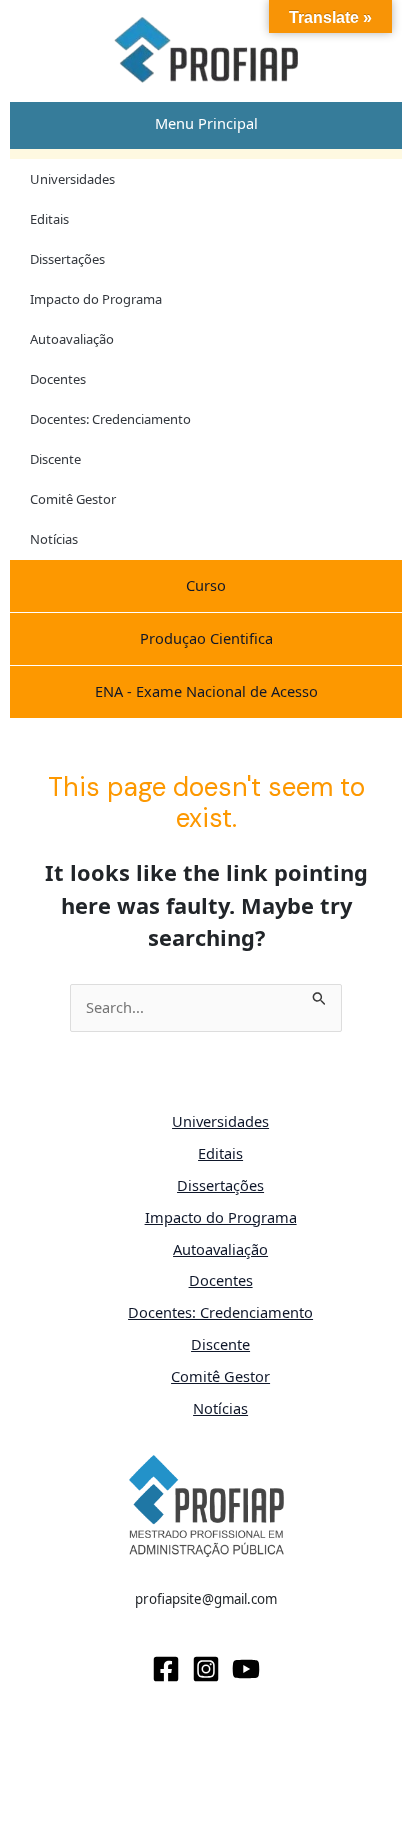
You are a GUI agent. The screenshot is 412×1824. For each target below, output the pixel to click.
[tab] (206, 124)
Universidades (72, 179)
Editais (49, 219)
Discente (55, 459)
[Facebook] (166, 1669)
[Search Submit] (319, 995)
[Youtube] (246, 1669)
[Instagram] (206, 1669)
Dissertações (67, 259)
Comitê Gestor (73, 499)
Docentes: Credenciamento (110, 419)
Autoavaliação (72, 339)
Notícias (54, 539)
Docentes (58, 379)
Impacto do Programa (96, 299)
